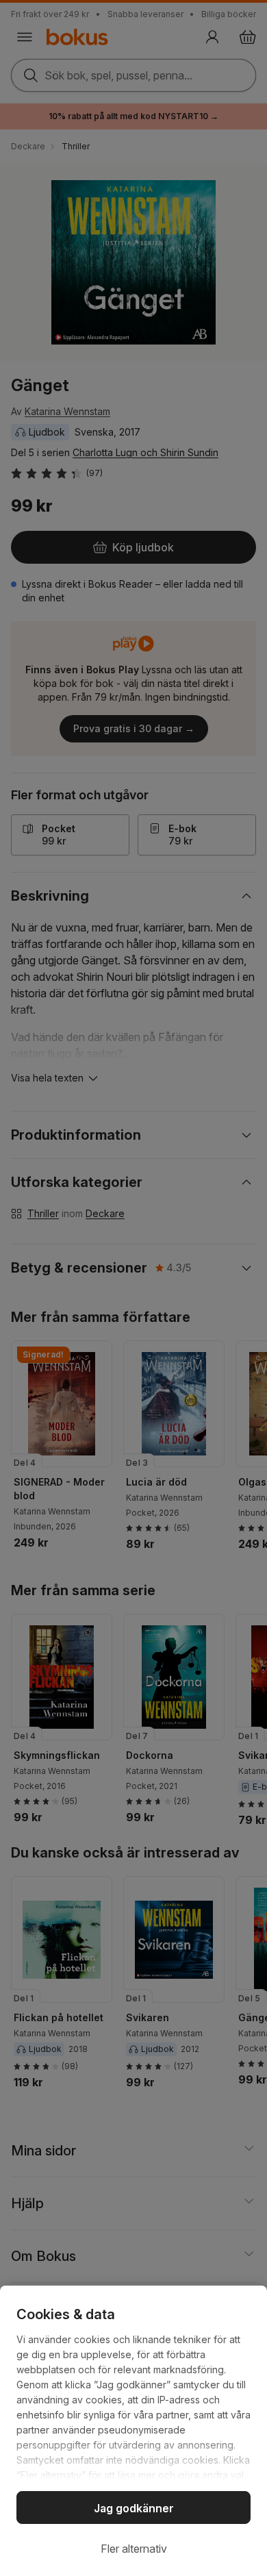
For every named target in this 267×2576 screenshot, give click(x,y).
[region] (133, 2431)
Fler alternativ (134, 2549)
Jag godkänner (134, 2508)
